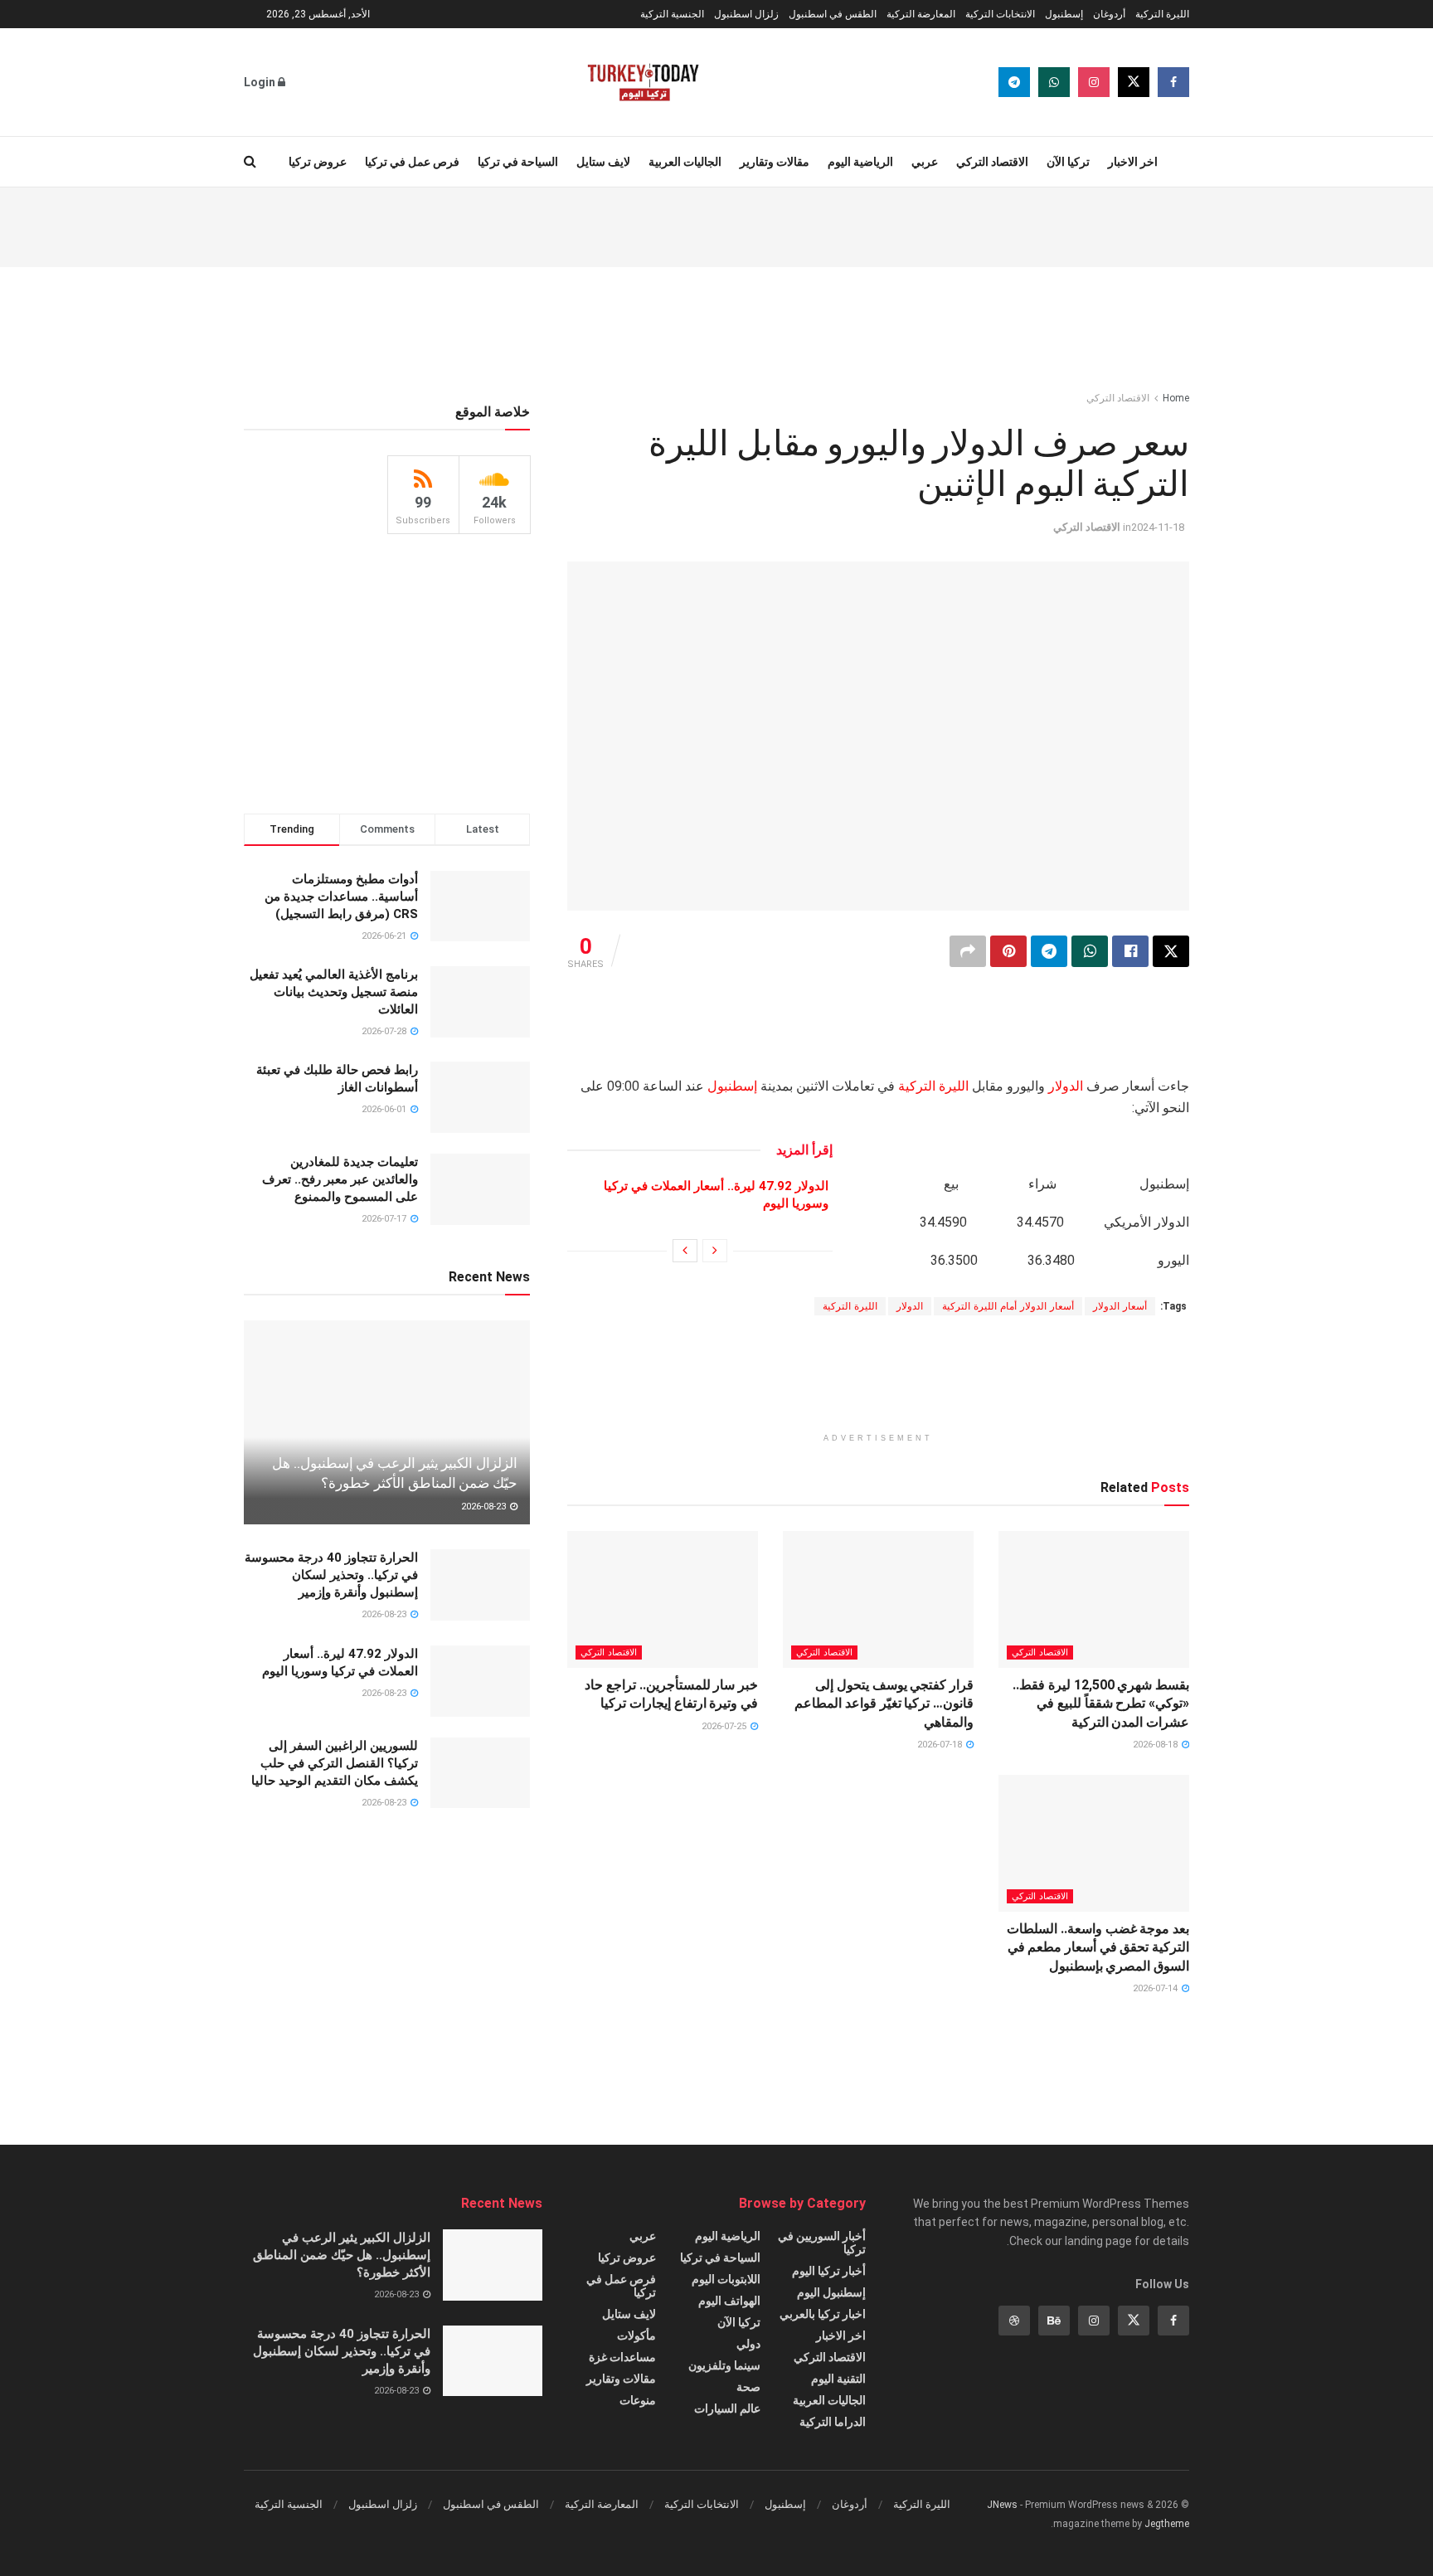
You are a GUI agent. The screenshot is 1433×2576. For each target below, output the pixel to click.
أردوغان (1109, 14)
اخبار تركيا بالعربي (823, 2314)
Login (261, 82)
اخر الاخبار (1133, 162)
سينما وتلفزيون (724, 2365)
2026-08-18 (1156, 1745)
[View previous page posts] (715, 1251)
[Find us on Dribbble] (1014, 2321)
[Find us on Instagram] (1094, 82)
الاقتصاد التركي (992, 162)
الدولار (1066, 1086)
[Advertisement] (716, 225)
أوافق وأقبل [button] (444, 2549)
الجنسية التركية (672, 14)
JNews (1002, 2505)
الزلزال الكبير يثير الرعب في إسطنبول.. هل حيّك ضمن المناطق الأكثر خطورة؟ (342, 2255)
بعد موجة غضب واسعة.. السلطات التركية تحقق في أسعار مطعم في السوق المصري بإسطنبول (1098, 1947)
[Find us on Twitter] (1134, 82)
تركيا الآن (1068, 162)
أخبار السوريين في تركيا (822, 2243)
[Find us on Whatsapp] (1054, 82)
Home (1176, 398)
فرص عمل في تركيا (412, 162)
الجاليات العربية (685, 162)
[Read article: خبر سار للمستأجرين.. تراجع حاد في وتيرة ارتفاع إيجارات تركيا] (663, 1599)
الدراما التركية (833, 2422)
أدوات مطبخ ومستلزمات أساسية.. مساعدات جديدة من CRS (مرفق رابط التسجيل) (341, 897)
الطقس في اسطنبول (833, 14)
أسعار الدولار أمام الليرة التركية (1008, 1306)
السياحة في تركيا (518, 162)
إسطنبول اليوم (831, 2292)
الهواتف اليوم (729, 2301)
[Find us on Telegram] (1014, 82)
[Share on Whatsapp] (1090, 951)
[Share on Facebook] (1130, 951)
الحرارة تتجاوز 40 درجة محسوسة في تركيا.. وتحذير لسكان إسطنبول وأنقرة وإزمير (331, 1575)
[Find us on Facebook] (1173, 82)
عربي (925, 162)
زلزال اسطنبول (746, 14)
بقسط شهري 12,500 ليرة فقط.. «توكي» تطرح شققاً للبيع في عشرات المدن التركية (1101, 1704)
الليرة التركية (1162, 14)
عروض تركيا (318, 162)
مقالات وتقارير (775, 162)
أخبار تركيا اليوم (829, 2271)
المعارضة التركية (921, 14)
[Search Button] (250, 162)
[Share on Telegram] (1049, 951)
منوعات (638, 2400)
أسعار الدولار (1120, 1306)
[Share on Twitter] (1171, 951)
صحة (748, 2387)
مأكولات (636, 2335)
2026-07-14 (1156, 1988)
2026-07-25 (725, 1726)
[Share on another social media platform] (968, 951)
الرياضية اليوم (860, 162)
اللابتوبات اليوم (726, 2279)
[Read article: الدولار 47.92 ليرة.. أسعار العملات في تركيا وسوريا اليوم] (480, 1681)
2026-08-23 (485, 1507)
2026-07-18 (941, 1745)
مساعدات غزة (622, 2357)
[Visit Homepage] (643, 82)
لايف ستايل (603, 162)
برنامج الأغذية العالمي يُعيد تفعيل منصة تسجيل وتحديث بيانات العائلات (334, 992)
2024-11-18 (1158, 527)
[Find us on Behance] (1054, 2321)
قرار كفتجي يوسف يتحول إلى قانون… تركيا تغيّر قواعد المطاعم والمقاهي (884, 1704)
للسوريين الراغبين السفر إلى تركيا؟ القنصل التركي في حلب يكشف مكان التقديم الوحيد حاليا (335, 1763)
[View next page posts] (685, 1251)
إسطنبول (1064, 14)
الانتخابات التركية (1000, 14)
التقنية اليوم (838, 2379)
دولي (748, 2344)
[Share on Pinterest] (1008, 951)
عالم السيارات (727, 2408)
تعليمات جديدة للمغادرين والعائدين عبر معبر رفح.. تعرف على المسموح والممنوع (340, 1179)
